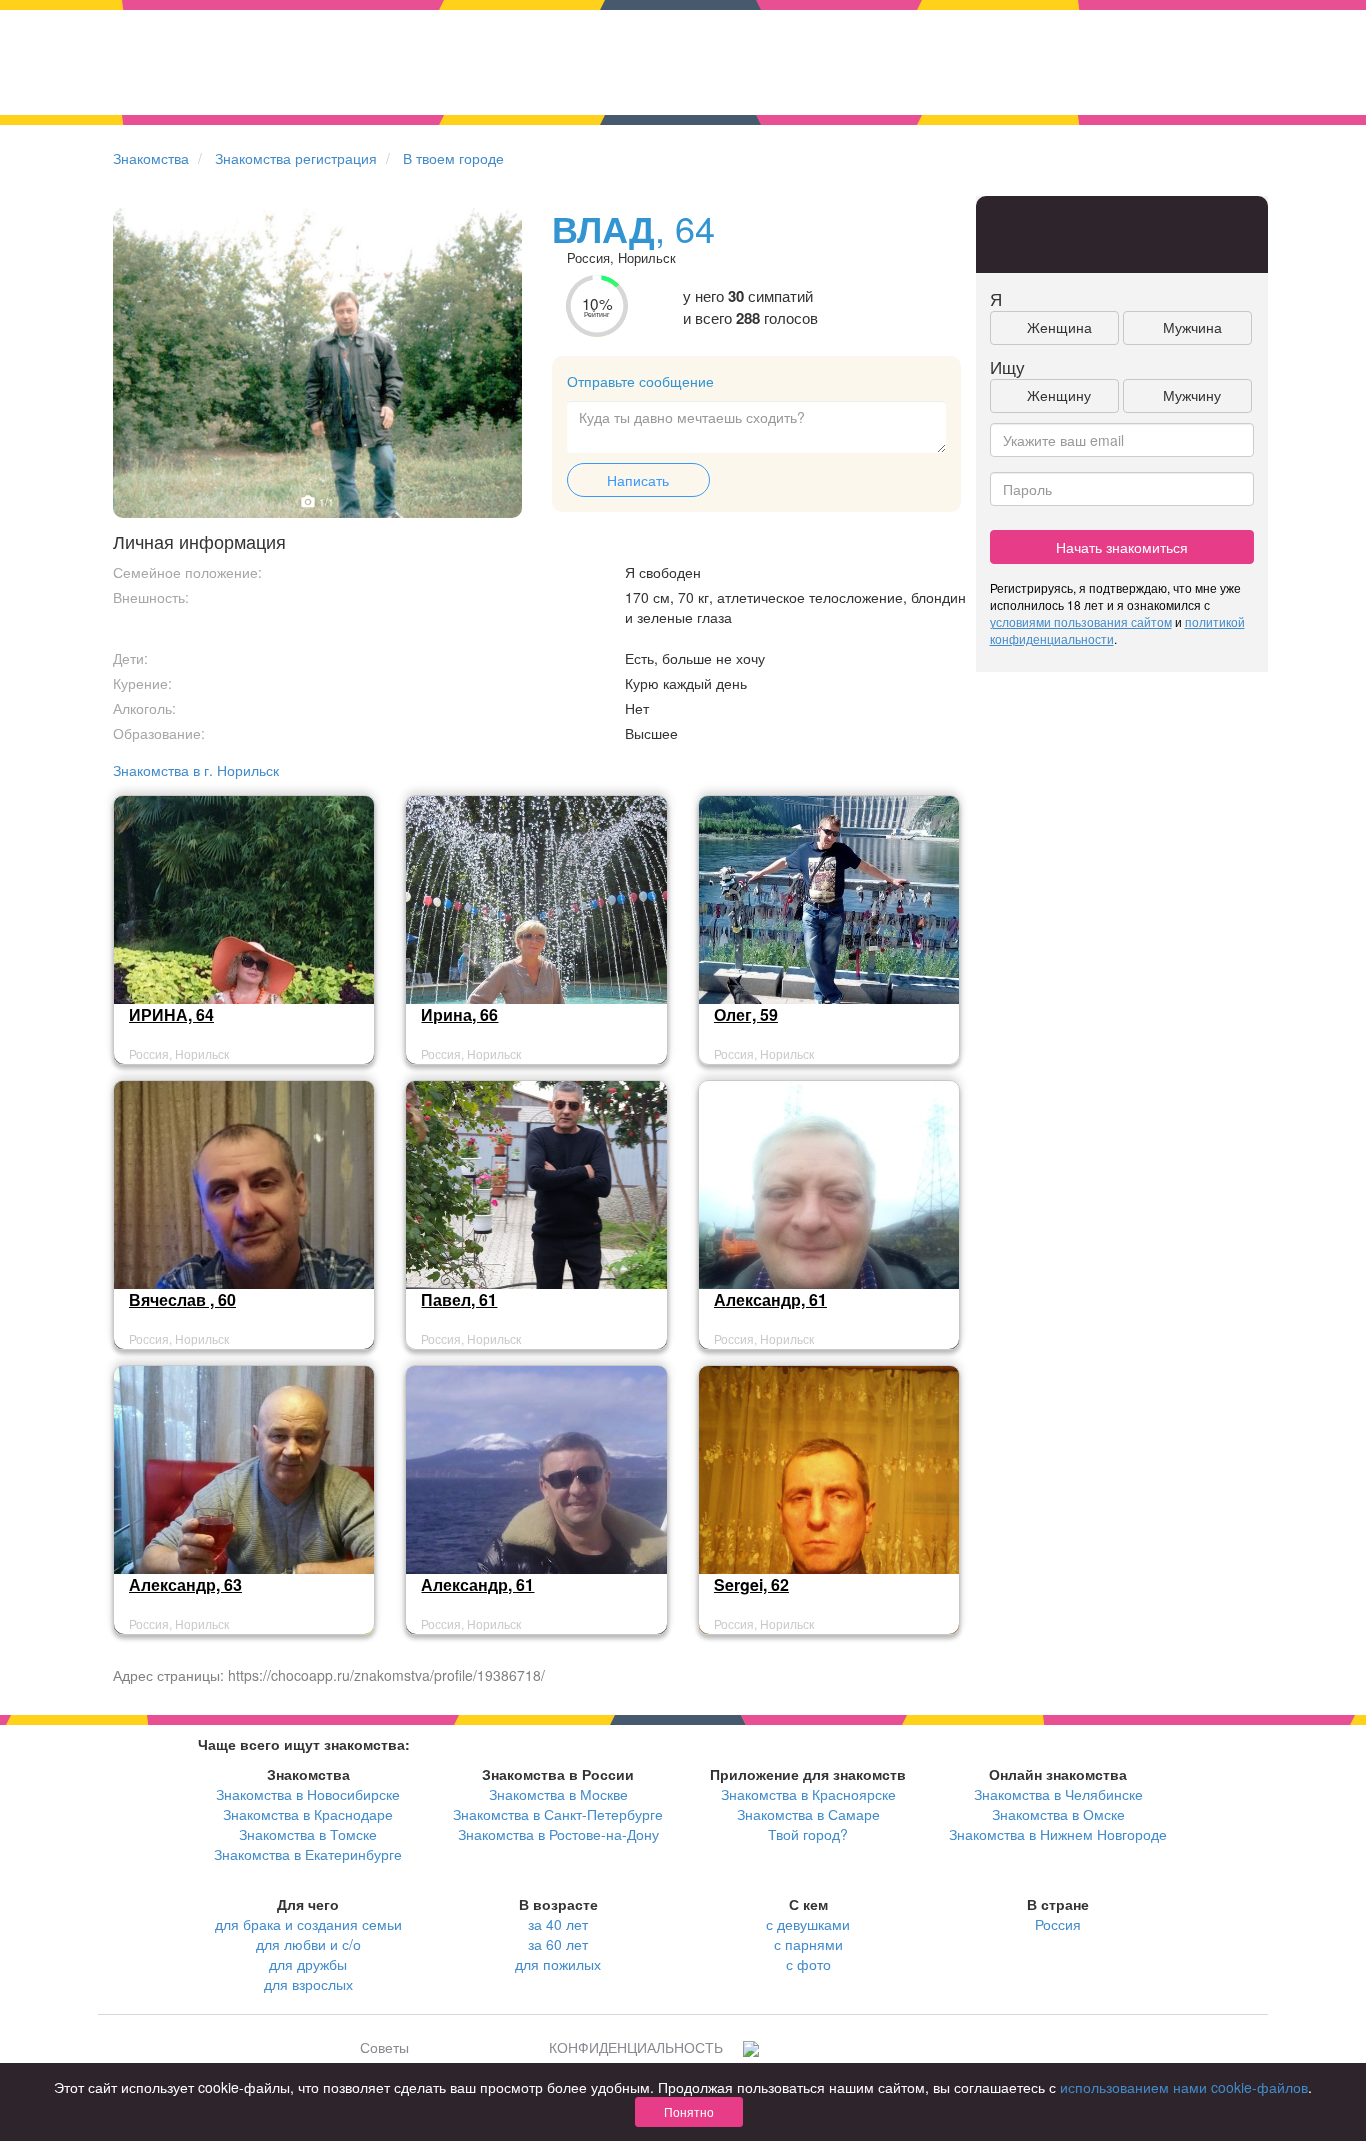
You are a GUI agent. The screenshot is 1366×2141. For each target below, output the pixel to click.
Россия (1058, 1924)
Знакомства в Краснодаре (308, 1814)
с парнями (808, 1944)
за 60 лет (558, 1944)
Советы (384, 2047)
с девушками (808, 1924)
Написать (638, 480)
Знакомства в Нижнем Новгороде (1058, 1834)
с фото (808, 1964)
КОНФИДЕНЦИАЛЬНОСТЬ (636, 2047)
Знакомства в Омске (1058, 1814)
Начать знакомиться (1122, 547)
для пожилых (558, 1964)
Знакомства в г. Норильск (196, 770)
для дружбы (308, 1964)
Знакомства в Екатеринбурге (308, 1854)
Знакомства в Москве (558, 1794)
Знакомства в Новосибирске (308, 1794)
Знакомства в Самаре (808, 1814)
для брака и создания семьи (308, 1924)
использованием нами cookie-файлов (1184, 2087)
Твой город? (808, 1834)
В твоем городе (453, 158)
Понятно (689, 2111)
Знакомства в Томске (308, 1834)
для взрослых (308, 1984)
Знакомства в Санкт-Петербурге (558, 1814)
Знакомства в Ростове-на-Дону (558, 1834)
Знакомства (151, 158)
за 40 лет (558, 1924)
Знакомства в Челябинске (1058, 1794)
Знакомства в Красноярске (808, 1794)
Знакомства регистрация (296, 158)
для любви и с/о (308, 1944)
